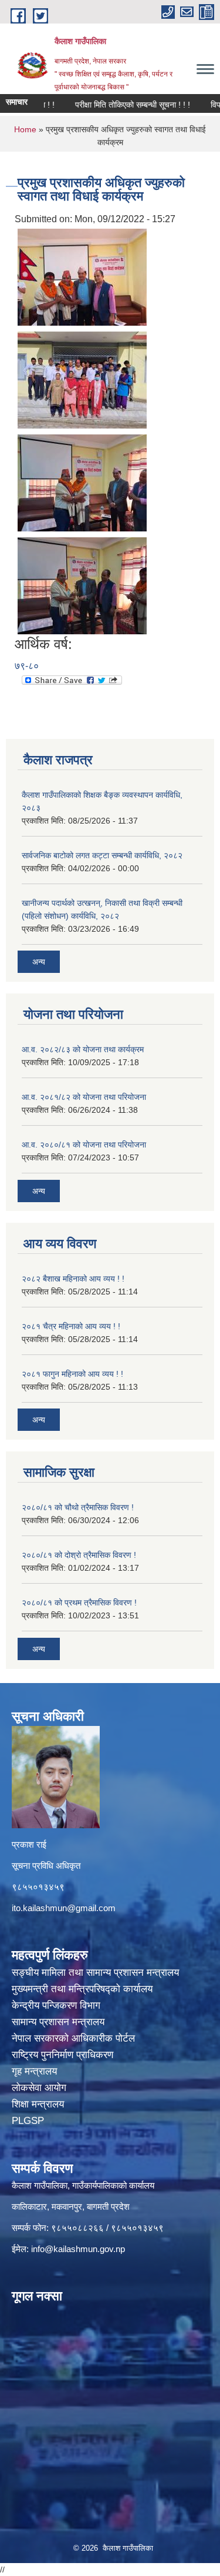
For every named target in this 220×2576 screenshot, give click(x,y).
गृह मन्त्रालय (36, 2071)
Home (25, 129)
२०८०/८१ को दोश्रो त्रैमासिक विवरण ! (79, 1555)
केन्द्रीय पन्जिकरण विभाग (57, 2005)
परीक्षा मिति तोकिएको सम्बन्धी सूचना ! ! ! (115, 105)
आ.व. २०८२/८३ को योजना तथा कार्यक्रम (83, 1049)
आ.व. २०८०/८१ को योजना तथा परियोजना (84, 1145)
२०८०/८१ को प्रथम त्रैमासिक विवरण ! (79, 1603)
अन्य (39, 962)
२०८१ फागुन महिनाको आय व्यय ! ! (72, 1374)
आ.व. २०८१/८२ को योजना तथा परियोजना (84, 1097)
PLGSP (29, 2121)
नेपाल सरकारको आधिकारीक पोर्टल (75, 2038)
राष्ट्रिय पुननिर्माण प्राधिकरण (64, 2055)
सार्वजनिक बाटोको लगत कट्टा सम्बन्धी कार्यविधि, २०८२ (102, 855)
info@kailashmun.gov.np (78, 2249)
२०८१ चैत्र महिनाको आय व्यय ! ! (71, 1326)
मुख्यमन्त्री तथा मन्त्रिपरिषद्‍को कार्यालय (82, 1989)
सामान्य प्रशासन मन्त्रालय (60, 2022)
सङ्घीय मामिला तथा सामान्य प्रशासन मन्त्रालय (95, 1973)
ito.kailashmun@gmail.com (64, 1908)
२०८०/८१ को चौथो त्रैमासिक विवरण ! (78, 1507)
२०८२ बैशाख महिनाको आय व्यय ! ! (73, 1279)
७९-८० (27, 666)
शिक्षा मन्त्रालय (39, 2104)
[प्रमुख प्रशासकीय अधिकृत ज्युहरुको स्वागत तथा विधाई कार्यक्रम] (82, 276)
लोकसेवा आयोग (40, 2088)
